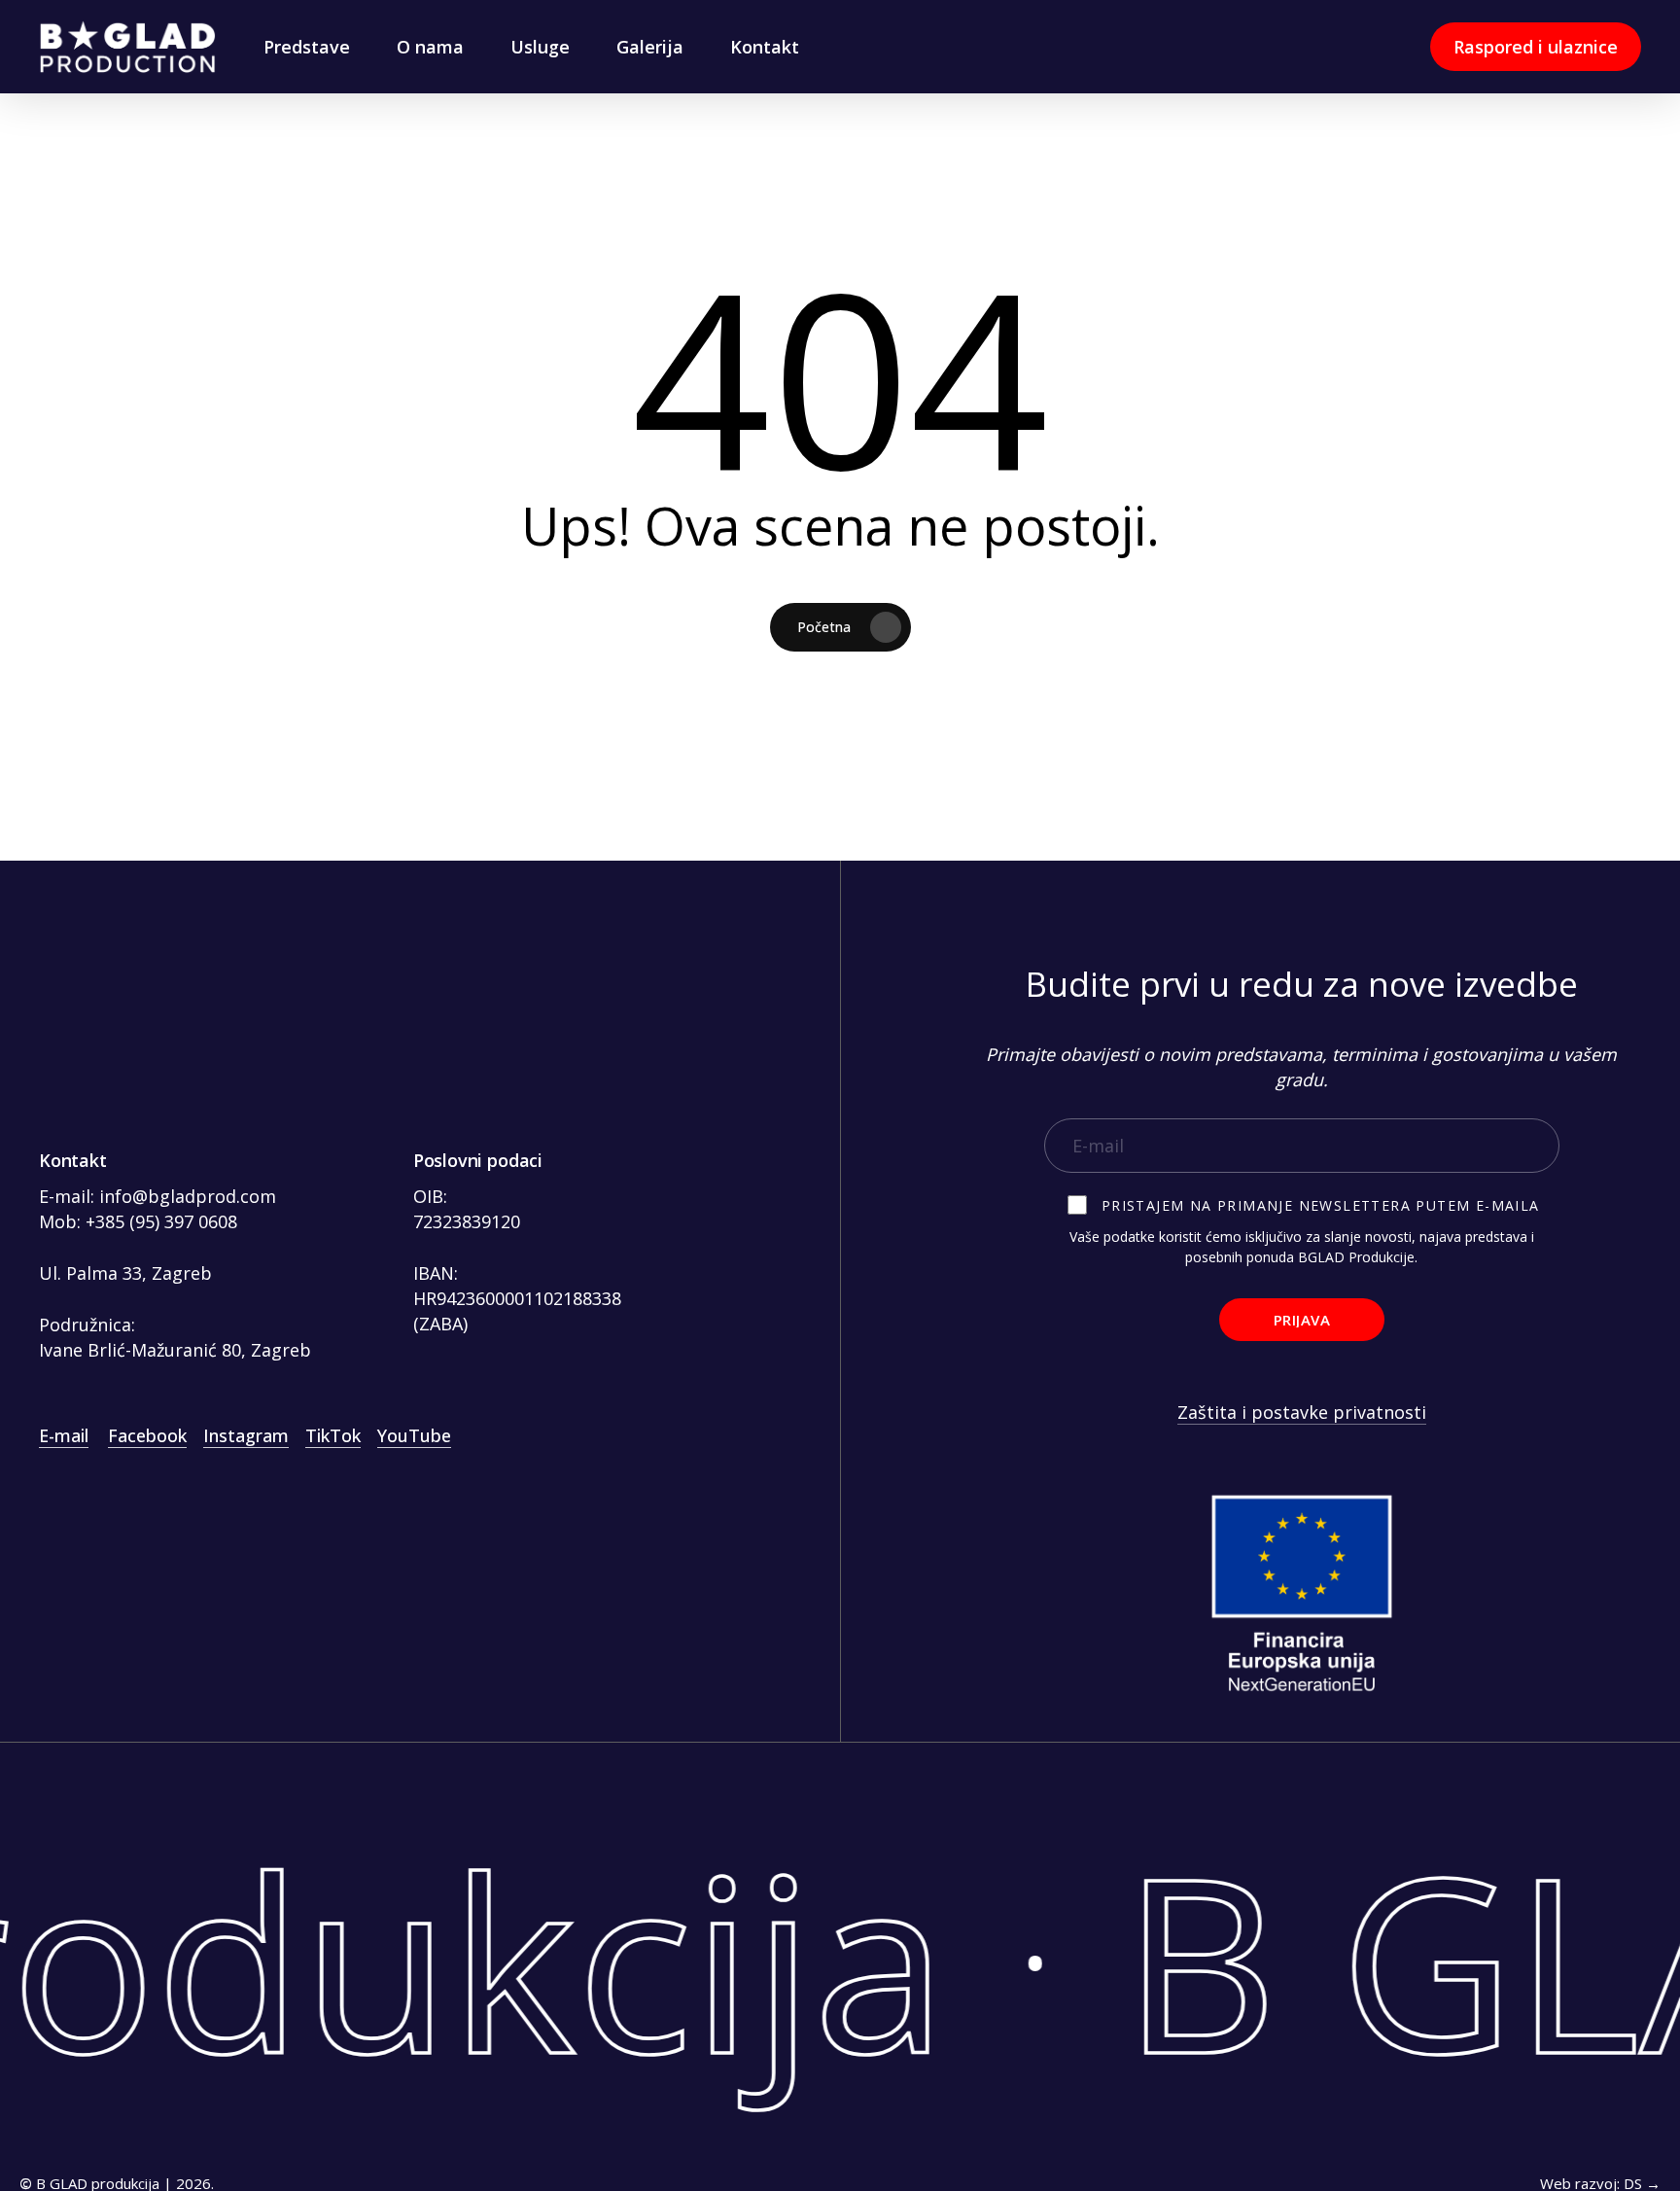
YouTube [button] (414, 1435)
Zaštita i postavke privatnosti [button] (1302, 1412)
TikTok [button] (333, 1435)
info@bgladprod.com (188, 1196)
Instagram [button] (246, 1435)
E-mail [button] (64, 1435)
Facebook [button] (147, 1435)
